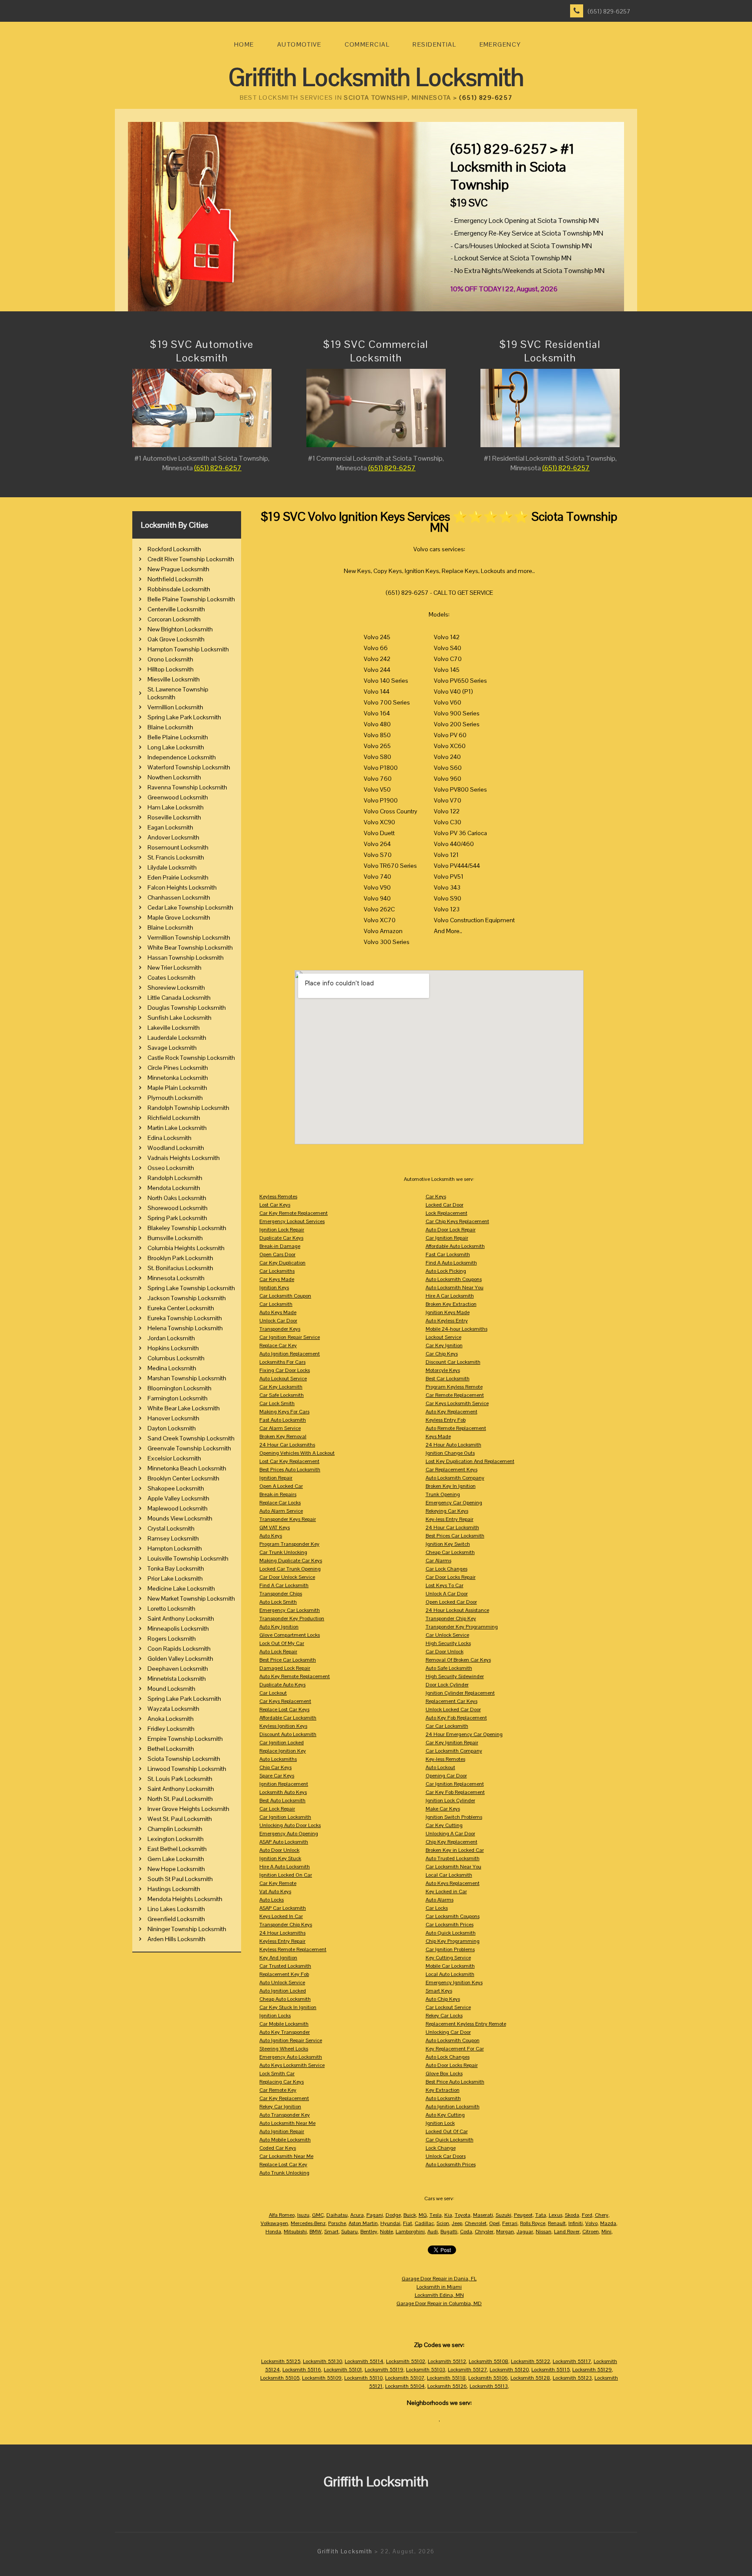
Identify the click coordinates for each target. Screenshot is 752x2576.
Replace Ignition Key (283, 1751)
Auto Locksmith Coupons (454, 1279)
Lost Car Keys (275, 1205)
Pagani (375, 2215)
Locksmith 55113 (489, 2386)
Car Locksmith (276, 1304)
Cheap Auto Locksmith (285, 1999)
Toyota (463, 2215)
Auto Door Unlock (279, 1850)
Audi (433, 2232)
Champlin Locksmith (175, 1829)
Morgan (505, 2232)
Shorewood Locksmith (178, 1208)
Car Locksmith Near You (453, 1867)
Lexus (556, 2215)
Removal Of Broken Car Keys (458, 1660)
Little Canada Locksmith (179, 998)
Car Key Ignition (444, 1345)
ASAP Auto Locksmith (284, 1842)
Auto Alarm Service (281, 1511)
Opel (494, 2223)
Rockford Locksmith (174, 549)
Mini (606, 2232)
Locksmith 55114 (364, 2361)
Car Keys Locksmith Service (457, 1403)
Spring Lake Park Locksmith (184, 717)
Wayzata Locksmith (173, 1709)
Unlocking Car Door (448, 2032)
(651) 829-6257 (609, 11)
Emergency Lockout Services (292, 1221)
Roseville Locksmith (174, 817)
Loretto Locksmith (171, 1608)
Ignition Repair (276, 1478)
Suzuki (504, 2215)
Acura (357, 2215)
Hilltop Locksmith (171, 669)
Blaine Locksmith (170, 727)
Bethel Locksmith (171, 1749)
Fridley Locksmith (171, 1729)
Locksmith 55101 (343, 2370)
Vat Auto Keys (275, 1892)
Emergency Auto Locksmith (291, 2057)
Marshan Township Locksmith (187, 1378)
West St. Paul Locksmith (180, 1819)
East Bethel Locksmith (177, 1849)
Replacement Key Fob (284, 1974)
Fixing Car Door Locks (285, 1370)
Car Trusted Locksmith (285, 1966)
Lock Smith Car (277, 2074)
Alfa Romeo (282, 2215)
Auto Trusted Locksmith (453, 1858)
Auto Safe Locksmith (449, 1668)
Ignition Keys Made (448, 1312)
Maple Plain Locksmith (177, 1088)
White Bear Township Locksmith (190, 947)
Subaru (349, 2232)
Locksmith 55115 (551, 2370)
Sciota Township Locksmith (184, 1759)
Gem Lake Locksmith (176, 1859)
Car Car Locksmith (447, 1726)
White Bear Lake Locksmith (184, 1408)
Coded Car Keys (278, 2148)
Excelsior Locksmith (174, 1458)
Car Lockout (273, 1693)
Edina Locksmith (170, 1138)
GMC (318, 2215)
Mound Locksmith (171, 1689)
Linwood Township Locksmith (187, 1769)
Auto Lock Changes (448, 2057)
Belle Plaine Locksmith (178, 737)
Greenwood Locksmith (178, 797)
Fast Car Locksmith (448, 1254)
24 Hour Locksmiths (282, 1933)
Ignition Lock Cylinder (450, 1801)
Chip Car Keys (275, 1767)
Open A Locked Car (281, 1486)
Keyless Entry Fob (446, 1420)
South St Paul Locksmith (180, 1879)
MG (423, 2215)
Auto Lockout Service (283, 1379)
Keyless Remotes (278, 1197)
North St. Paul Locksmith (180, 1799)
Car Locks (437, 1908)
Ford (587, 2215)
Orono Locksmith (170, 659)
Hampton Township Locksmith (188, 649)
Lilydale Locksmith (172, 867)
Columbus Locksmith (176, 1358)
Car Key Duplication (282, 1263)
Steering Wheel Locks (284, 2049)
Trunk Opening (443, 1494)
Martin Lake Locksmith (177, 1128)
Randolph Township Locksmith (188, 1108)
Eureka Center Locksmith (181, 1308)
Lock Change (441, 2148)
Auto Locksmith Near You (455, 1288)
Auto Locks (272, 1900)
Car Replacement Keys (452, 1470)
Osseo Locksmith (171, 1168)
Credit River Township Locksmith (191, 559)
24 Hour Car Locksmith (452, 1527)
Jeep (457, 2223)
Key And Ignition (278, 1958)
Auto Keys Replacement (453, 1883)
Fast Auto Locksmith (283, 1420)
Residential (434, 44)
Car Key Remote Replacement (294, 1213)
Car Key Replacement (284, 2098)
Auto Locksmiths (278, 1759)
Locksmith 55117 (572, 2361)
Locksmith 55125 (281, 2361)
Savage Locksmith (172, 1048)
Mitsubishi (295, 2232)
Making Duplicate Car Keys (291, 1561)
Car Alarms (438, 1561)
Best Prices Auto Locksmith (290, 1470)
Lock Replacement (446, 1213)
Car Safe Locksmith (282, 1395)
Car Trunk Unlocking (283, 1552)
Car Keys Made (277, 1279)
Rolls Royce (533, 2223)
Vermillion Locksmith (175, 707)
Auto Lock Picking (446, 1271)
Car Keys (436, 1197)
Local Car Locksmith (449, 1875)
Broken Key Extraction (451, 1304)
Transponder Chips (281, 1594)
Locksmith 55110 (363, 2378)
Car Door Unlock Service (287, 1577)
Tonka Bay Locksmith (176, 1568)
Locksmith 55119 (384, 2370)
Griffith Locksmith (345, 2551)
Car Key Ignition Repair (452, 1743)
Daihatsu (337, 2215)
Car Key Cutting (444, 1825)
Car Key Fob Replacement (455, 1792)
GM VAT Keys (275, 1527)
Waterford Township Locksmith (189, 767)
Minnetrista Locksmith (177, 1679)
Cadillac (424, 2223)
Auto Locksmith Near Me (287, 2123)
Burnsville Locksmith (175, 1238)
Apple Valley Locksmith (178, 1498)
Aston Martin (363, 2223)
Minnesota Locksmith (176, 1278)
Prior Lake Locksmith (175, 1578)
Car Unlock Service (447, 1635)
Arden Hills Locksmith (176, 1939)
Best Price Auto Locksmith (455, 2082)
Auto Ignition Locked (283, 1991)
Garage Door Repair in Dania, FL (439, 2279)
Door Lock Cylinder (447, 1685)
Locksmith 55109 (322, 2378)
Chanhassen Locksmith (179, 897)
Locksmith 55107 (405, 2378)
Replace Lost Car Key (283, 2165)
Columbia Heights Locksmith (186, 1248)
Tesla (436, 2215)
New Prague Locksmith (178, 569)
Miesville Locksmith (174, 679)
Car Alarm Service (280, 1428)
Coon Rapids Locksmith (179, 1649)
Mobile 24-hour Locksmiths (457, 1329)
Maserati (483, 2215)
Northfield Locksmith (175, 579)
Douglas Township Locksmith (187, 1008)
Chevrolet (476, 2223)
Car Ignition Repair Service (290, 1337)
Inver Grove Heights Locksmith (188, 1809)
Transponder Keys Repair (288, 1519)
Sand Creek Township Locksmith (191, 1438)
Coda (466, 2232)
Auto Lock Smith (278, 1602)
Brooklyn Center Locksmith (183, 1478)
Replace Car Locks (280, 1503)
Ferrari (510, 2223)
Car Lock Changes (446, 1569)
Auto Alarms (440, 1900)
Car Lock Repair (277, 1809)
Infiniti (576, 2223)
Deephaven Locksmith (178, 1669)
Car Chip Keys (442, 1354)
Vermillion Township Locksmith (189, 937)
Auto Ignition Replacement (290, 1354)
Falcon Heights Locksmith (182, 887)
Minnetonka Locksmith (178, 1078)
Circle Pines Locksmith (178, 1068)
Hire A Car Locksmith (450, 1296)
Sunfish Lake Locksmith (180, 1018)
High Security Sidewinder (455, 1676)
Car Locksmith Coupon (285, 1296)
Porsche (337, 2223)
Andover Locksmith (173, 837)
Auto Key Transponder (285, 2032)
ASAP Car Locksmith (283, 1908)
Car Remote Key (278, 2090)
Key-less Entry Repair (450, 1519)
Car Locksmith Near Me (286, 2156)
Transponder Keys (280, 1329)
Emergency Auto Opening (289, 1834)
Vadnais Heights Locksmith (184, 1158)
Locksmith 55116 (302, 2370)
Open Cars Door (277, 1254)
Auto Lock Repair (278, 1652)
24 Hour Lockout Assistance (457, 1610)
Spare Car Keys (277, 1776)
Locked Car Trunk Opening (290, 1569)
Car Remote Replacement (455, 1395)
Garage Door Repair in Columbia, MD (439, 2303)
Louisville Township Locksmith (188, 1558)
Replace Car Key (278, 1345)
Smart (331, 2232)
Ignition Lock (440, 2123)
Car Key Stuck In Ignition (288, 2007)
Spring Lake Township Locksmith (191, 1288)
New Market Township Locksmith (191, 1598)
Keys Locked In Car (281, 1916)
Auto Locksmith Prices (451, 2165)
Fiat (408, 2223)
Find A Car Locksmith (284, 1585)
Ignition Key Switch (448, 1544)
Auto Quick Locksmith (451, 1933)
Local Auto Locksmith (450, 1974)
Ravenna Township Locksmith (187, 787)
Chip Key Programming (453, 1941)
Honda (273, 2232)
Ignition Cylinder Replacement (460, 1693)
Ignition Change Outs (450, 1453)
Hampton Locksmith (175, 1548)
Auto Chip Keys (443, 1999)
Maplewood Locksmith (178, 1508)
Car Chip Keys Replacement (457, 1221)
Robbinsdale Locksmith (179, 589)
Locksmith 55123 (572, 2378)
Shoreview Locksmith (176, 988)
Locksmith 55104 (405, 2386)
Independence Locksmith (182, 757)
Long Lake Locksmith (176, 747)
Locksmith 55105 (280, 2378)
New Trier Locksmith (175, 968)
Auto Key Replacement (452, 1412)
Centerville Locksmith (176, 609)
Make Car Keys (443, 1809)
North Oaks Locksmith (177, 1198)
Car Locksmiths (277, 1271)
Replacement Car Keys (452, 1701)
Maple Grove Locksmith (179, 917)
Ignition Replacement (284, 1784)
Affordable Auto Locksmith (455, 1246)
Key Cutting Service (448, 1958)
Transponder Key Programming (462, 1627)
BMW (316, 2232)
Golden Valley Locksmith (180, 1659)
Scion (443, 2223)
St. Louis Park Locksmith (180, 1779)
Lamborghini (410, 2232)
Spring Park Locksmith (177, 1218)
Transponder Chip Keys (286, 1925)
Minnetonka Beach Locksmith (187, 1468)
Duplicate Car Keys (281, 1238)
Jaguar (525, 2232)
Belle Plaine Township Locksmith (191, 599)
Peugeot (523, 2215)
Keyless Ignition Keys (283, 1726)
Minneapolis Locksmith (178, 1629)
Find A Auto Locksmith (451, 1263)
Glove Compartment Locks (290, 1635)
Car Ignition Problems (450, 1949)
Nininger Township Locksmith (187, 1929)
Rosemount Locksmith (178, 847)
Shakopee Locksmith (176, 1488)
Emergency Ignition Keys (454, 1983)
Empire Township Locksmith (185, 1739)
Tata (541, 2215)
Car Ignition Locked (282, 1743)
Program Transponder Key (289, 1544)
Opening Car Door (446, 1776)
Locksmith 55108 (488, 2361)
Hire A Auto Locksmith (285, 1867)
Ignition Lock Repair (282, 1230)
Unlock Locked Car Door (453, 1709)
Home (244, 44)
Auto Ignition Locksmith (453, 2107)
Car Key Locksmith (281, 1387)
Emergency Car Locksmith (290, 1610)
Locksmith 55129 (592, 2370)
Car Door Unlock (445, 1652)
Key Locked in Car (446, 1892)
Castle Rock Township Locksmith (191, 1058)
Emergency (500, 44)
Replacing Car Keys (282, 2082)
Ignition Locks (275, 2016)
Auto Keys (271, 1536)
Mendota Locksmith (174, 1188)
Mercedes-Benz (308, 2223)
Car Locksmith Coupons (453, 1916)
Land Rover (567, 2232)
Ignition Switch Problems (454, 1817)
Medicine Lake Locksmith (181, 1588)
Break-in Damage (280, 1246)
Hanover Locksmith (173, 1418)
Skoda (572, 2215)
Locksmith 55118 (446, 2378)
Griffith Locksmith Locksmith (376, 77)
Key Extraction (443, 2090)
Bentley (369, 2232)
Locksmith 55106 (488, 2378)
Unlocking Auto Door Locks (290, 1825)
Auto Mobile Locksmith (285, 2140)
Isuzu (303, 2215)
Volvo (591, 2223)
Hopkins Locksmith (173, 1348)
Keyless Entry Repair (282, 1941)
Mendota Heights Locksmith (185, 1899)
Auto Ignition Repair (282, 2131)
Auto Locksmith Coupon (453, 2040)
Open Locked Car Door (451, 1602)
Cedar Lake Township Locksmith (190, 907)
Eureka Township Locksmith (185, 1318)
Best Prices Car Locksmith (455, 1536)
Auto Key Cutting (445, 2115)
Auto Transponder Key (285, 2115)
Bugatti (449, 2232)
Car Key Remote (278, 1883)
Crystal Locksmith (171, 1528)
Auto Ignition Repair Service (291, 2040)
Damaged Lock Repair (285, 1668)
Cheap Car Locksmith (450, 1552)
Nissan (544, 2232)
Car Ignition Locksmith (285, 1817)
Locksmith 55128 (530, 2378)
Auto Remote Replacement (456, 1428)
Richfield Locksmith (174, 1118)
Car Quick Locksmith (450, 2140)
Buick (410, 2215)
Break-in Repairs (278, 1494)
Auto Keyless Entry (447, 1321)
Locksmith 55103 (426, 2370)
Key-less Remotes (445, 1759)
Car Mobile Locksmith (284, 2024)
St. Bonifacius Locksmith (180, 1268)
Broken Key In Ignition (451, 1486)
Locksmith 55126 (447, 2386)
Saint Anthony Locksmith (181, 1618)
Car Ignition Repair (447, 1238)
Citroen (591, 2232)
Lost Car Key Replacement (289, 1461)
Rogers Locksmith (172, 1639)
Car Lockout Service (448, 2007)
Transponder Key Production (292, 1618)
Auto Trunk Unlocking (284, 2173)
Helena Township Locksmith (185, 1328)
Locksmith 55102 (406, 2361)
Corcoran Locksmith (174, 619)
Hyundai (390, 2223)
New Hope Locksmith (176, 1869)
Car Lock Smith (277, 1403)
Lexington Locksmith (176, 1839)
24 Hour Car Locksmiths (287, 1445)
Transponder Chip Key (451, 1618)
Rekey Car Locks (444, 2016)
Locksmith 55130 (322, 2361)
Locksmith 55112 (447, 2361)
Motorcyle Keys (443, 1370)
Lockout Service (443, 1337)
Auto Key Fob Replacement (456, 1718)
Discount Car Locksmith (453, 1362)
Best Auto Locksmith (282, 1801)
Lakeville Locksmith (174, 1028)
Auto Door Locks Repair (452, 2065)
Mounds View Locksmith (180, 1518)
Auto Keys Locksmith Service (292, 2065)
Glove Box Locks (444, 2074)
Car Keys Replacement (285, 1701)
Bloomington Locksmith (180, 1388)
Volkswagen (274, 2223)
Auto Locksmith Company (455, 1478)
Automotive (299, 44)
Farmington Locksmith (178, 1398)
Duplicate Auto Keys (282, 1685)
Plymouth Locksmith (175, 1098)
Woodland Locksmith (176, 1148)
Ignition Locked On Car (286, 1875)
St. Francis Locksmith (176, 857)
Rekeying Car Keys (447, 1511)
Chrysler (484, 2232)
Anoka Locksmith (171, 1719)
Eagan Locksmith (170, 827)
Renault (557, 2223)
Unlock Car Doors (446, 2156)
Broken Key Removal (283, 1436)
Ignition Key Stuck (280, 1858)
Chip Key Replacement (452, 1842)
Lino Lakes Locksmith (176, 1909)
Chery (602, 2215)
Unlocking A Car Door (450, 1834)
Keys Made (438, 1436)
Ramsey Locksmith (173, 1538)
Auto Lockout (440, 1767)
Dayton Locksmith (172, 1428)
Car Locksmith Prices (450, 1925)
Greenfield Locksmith (176, 1919)
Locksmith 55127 (467, 2370)
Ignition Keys (274, 1288)
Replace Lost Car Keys (284, 1709)
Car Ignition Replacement (455, 1784)
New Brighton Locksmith (180, 629)
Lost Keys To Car (445, 1585)
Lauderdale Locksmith (177, 1038)
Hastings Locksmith (174, 1889)
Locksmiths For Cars (282, 1362)
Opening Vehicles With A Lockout (297, 1453)
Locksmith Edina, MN (439, 2295)
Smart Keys (439, 1991)
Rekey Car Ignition (280, 2107)
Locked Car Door (445, 1205)
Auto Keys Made (278, 1312)
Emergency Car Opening (454, 1503)
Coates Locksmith (171, 978)
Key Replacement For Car (455, 2049)
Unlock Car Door (278, 1321)
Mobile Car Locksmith (450, 1966)
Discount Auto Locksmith (288, 1734)
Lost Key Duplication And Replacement (470, 1461)
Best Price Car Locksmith (288, 1660)
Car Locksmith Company (454, 1751)
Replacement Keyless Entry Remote (466, 2024)
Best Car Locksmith (448, 1379)
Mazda (608, 2223)
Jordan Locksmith (171, 1338)
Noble (386, 2232)
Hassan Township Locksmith (186, 958)
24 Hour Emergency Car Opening (464, 1734)
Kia (448, 2215)
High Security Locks (448, 1643)
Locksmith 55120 (509, 2370)
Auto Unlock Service (282, 1983)
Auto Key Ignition (279, 1627)
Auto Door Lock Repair (451, 1230)
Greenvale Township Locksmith (189, 1448)
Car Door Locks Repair (451, 1577)
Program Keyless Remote (454, 1387)
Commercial (367, 44)
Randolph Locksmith (175, 1178)
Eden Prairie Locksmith (178, 877)
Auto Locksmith (443, 2098)
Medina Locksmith (172, 1368)
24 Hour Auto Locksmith (453, 1445)
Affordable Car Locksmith (288, 1718)
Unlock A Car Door (447, 1594)
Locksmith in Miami (439, 2287)
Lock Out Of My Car (282, 1643)
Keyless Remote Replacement (293, 1949)
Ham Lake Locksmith (176, 807)
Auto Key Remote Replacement (295, 1676)
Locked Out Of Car (447, 2131)
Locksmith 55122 (530, 2361)
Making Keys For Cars (284, 1412)
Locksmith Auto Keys (283, 1792)
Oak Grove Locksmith (176, 639)
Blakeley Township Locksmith (187, 1228)
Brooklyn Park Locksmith (180, 1258)
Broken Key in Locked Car (455, 1850)
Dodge (393, 2215)
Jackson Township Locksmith (187, 1298)
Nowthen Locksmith (174, 777)
